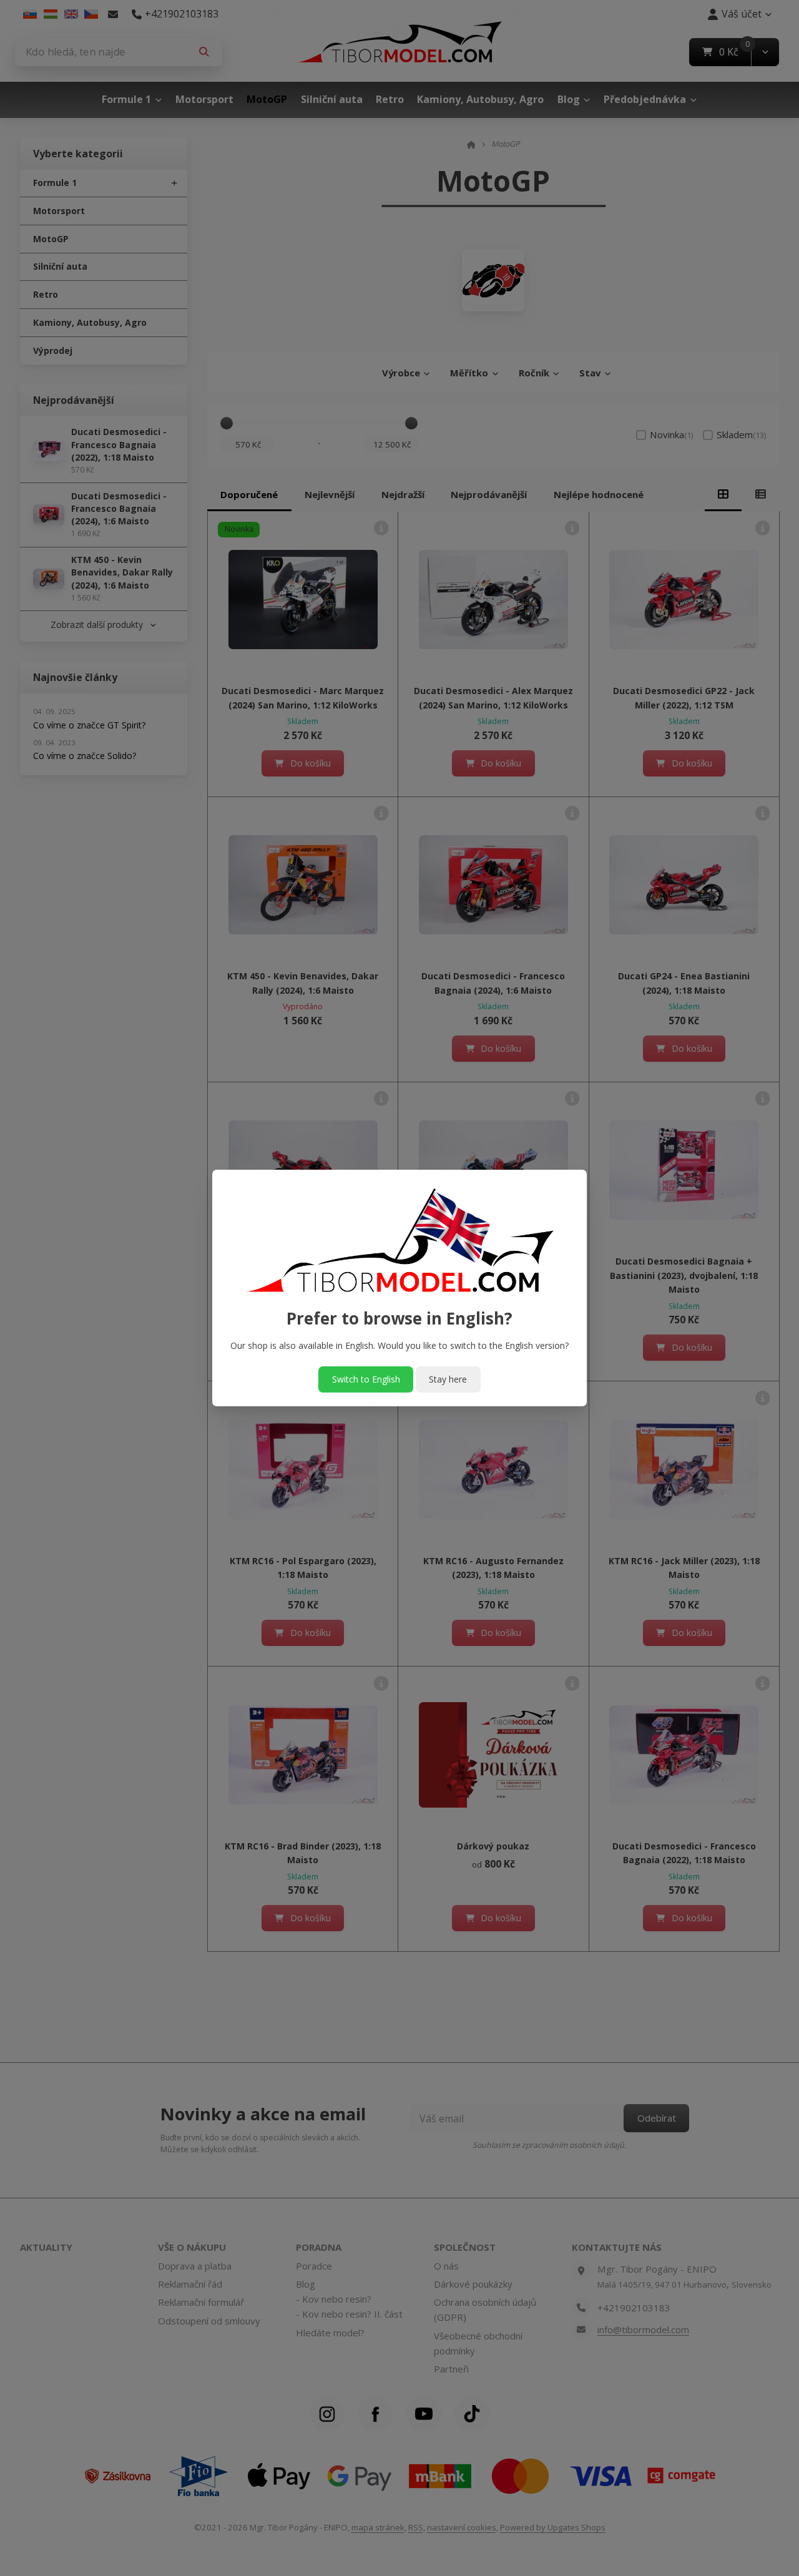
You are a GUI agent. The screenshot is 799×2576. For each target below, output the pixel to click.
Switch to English (366, 1379)
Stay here (448, 1379)
